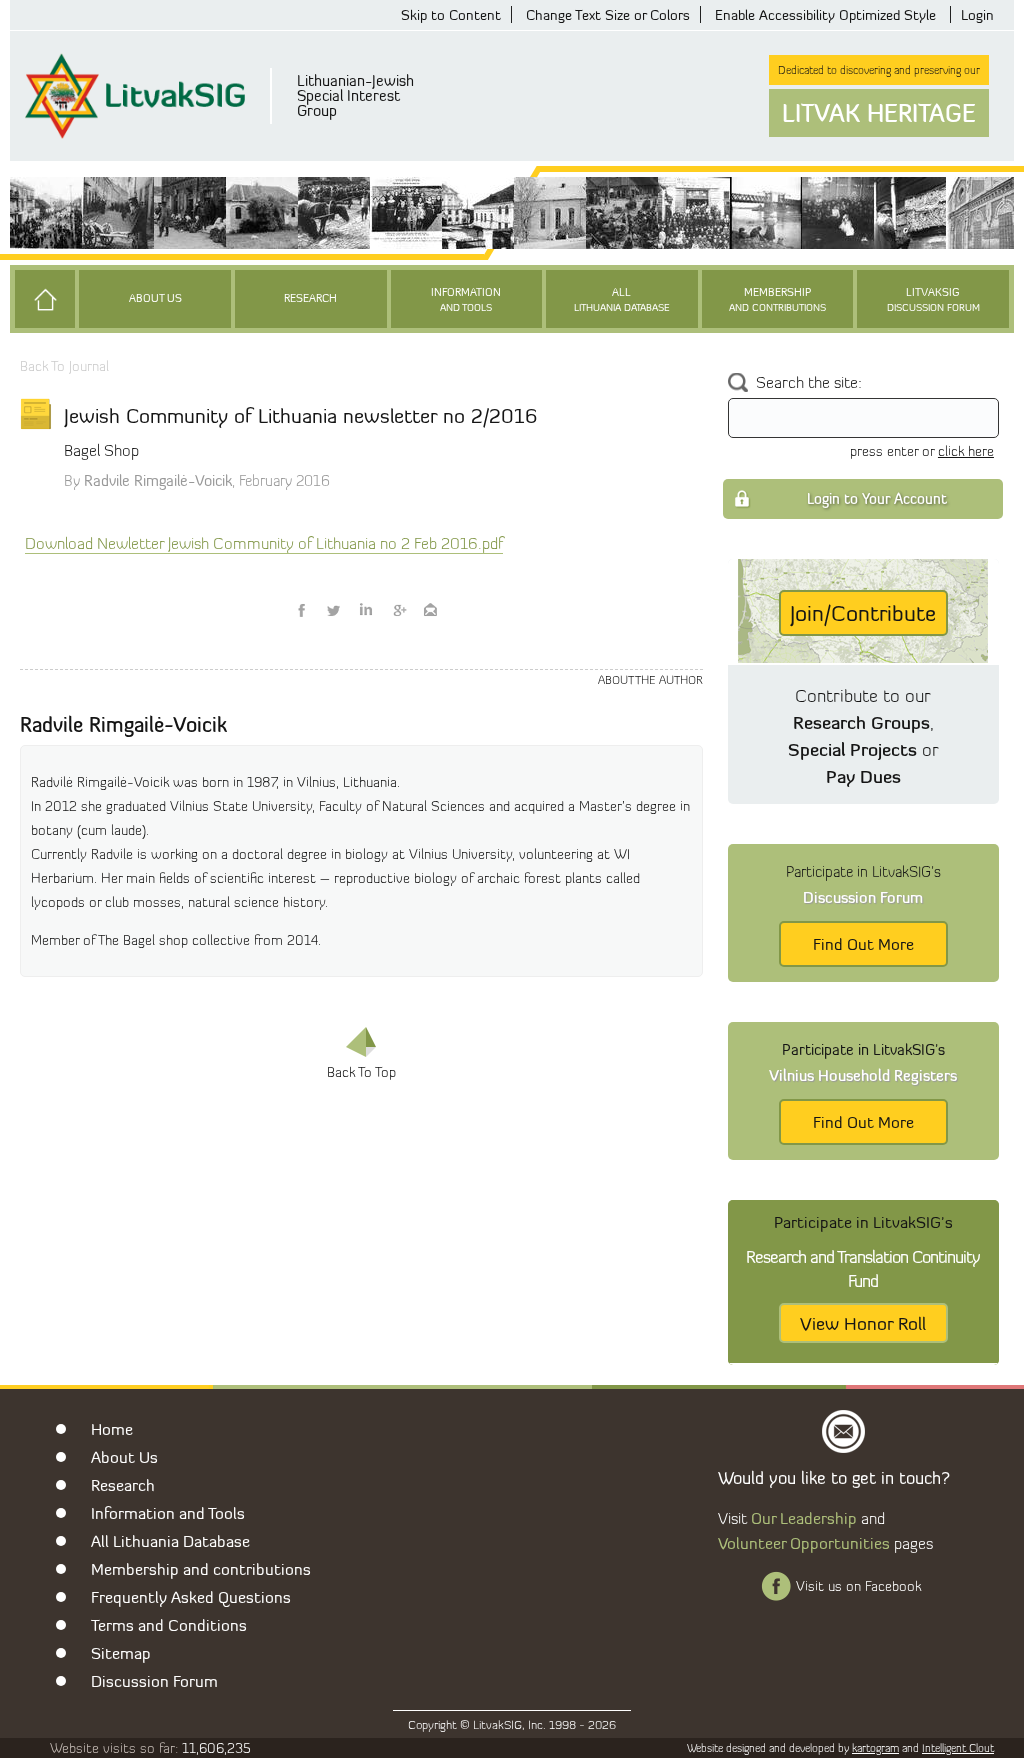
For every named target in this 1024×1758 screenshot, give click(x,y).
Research (310, 298)
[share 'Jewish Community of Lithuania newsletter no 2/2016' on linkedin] (366, 610)
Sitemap (121, 1653)
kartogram (875, 1748)
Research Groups (861, 722)
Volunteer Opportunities (804, 1543)
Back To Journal (64, 366)
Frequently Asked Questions (191, 1597)
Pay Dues (863, 776)
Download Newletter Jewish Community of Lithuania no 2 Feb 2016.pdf (264, 543)
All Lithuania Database (170, 1541)
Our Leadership (804, 1518)
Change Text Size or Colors (608, 14)
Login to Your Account (877, 498)
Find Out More (863, 944)
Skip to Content (451, 14)
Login (977, 14)
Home (112, 1429)
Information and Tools (168, 1513)
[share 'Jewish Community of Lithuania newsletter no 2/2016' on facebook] (302, 610)
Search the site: (809, 382)
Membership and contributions (201, 1569)
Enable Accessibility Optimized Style (825, 14)
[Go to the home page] (45, 299)
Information (466, 299)
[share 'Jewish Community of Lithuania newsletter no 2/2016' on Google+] (398, 610)
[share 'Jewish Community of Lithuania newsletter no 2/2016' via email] (430, 610)
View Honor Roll (863, 1323)
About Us (155, 298)
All (622, 299)
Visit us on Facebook (858, 1586)
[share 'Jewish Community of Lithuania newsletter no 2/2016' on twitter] (334, 610)
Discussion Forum (154, 1681)
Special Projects (852, 749)
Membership (777, 299)
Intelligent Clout (958, 1748)
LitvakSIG (933, 299)
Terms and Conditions (169, 1625)
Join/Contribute (863, 613)
